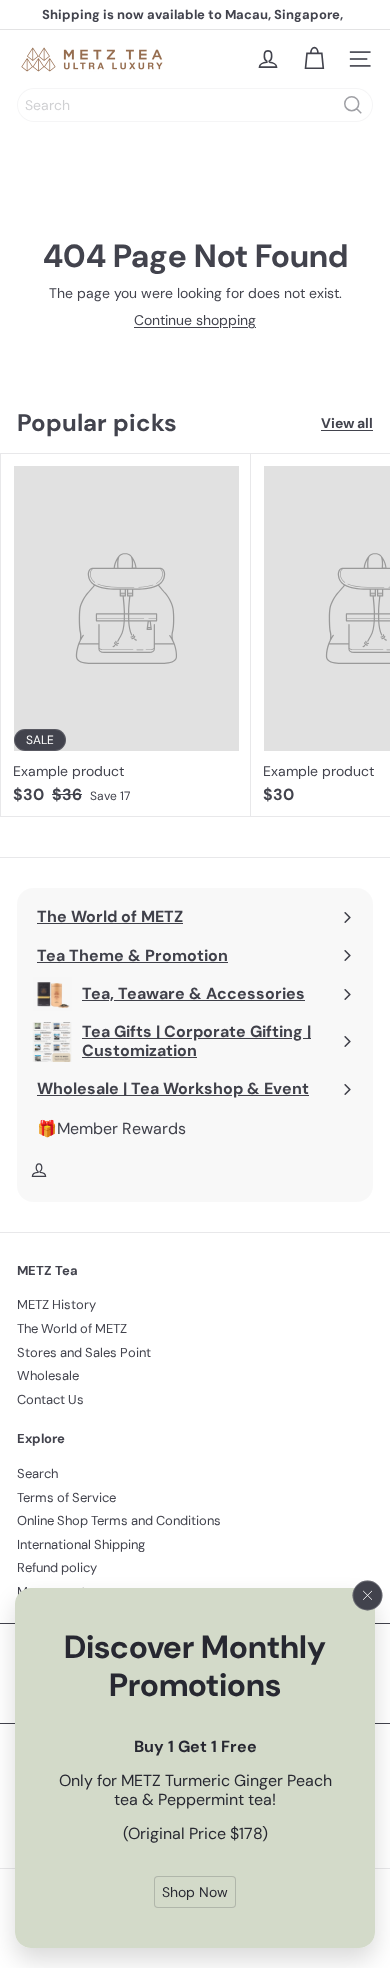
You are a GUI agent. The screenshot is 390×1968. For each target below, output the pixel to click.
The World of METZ (72, 1328)
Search (37, 1473)
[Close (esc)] (368, 1595)
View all (347, 423)
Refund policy (57, 1567)
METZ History (56, 1304)
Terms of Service (66, 1497)
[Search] (353, 105)
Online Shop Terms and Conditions (119, 1520)
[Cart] (314, 59)
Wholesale (48, 1375)
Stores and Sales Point (84, 1352)
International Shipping (81, 1544)
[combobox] (195, 105)
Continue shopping (195, 320)
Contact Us (50, 1399)
